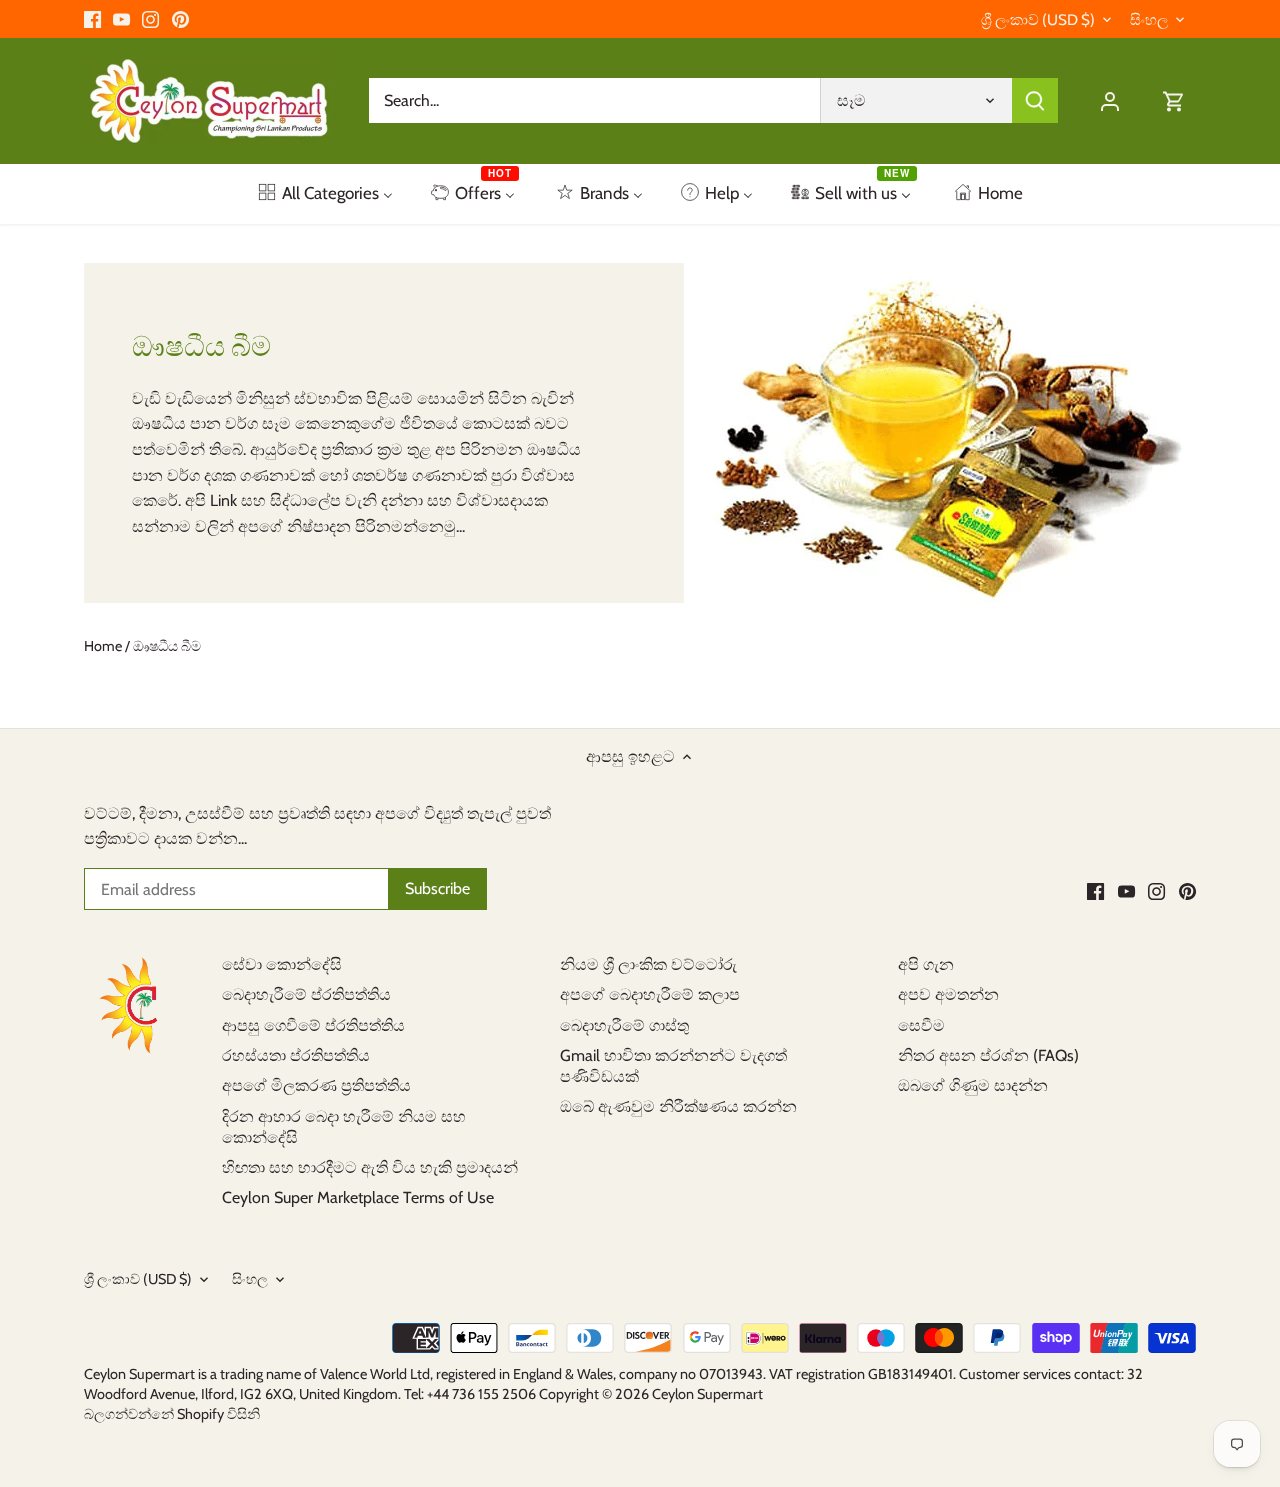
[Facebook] (92, 19)
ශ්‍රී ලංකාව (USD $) (1038, 20)
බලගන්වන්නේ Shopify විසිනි (172, 1414)
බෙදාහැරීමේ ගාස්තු (624, 1025)
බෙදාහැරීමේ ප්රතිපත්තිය (306, 994)
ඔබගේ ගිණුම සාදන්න (973, 1085)
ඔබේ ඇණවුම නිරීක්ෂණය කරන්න (678, 1106)
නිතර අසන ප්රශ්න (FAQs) (988, 1055)
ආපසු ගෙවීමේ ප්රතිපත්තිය (313, 1025)
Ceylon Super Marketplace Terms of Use (358, 1197)
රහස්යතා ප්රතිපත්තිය (296, 1055)
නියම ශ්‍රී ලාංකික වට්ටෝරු (648, 964)
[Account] (1110, 100)
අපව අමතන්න (948, 994)
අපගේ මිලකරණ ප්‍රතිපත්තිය (316, 1085)
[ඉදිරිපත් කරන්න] (1035, 100)
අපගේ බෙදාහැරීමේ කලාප (650, 994)
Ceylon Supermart (707, 1394)
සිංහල (1149, 20)
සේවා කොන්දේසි (282, 964)
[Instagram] (150, 19)
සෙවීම (921, 1025)
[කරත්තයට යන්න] (1174, 100)
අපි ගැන (926, 964)
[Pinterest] (180, 19)
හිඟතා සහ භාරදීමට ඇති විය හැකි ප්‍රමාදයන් (370, 1167)
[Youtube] (121, 19)
